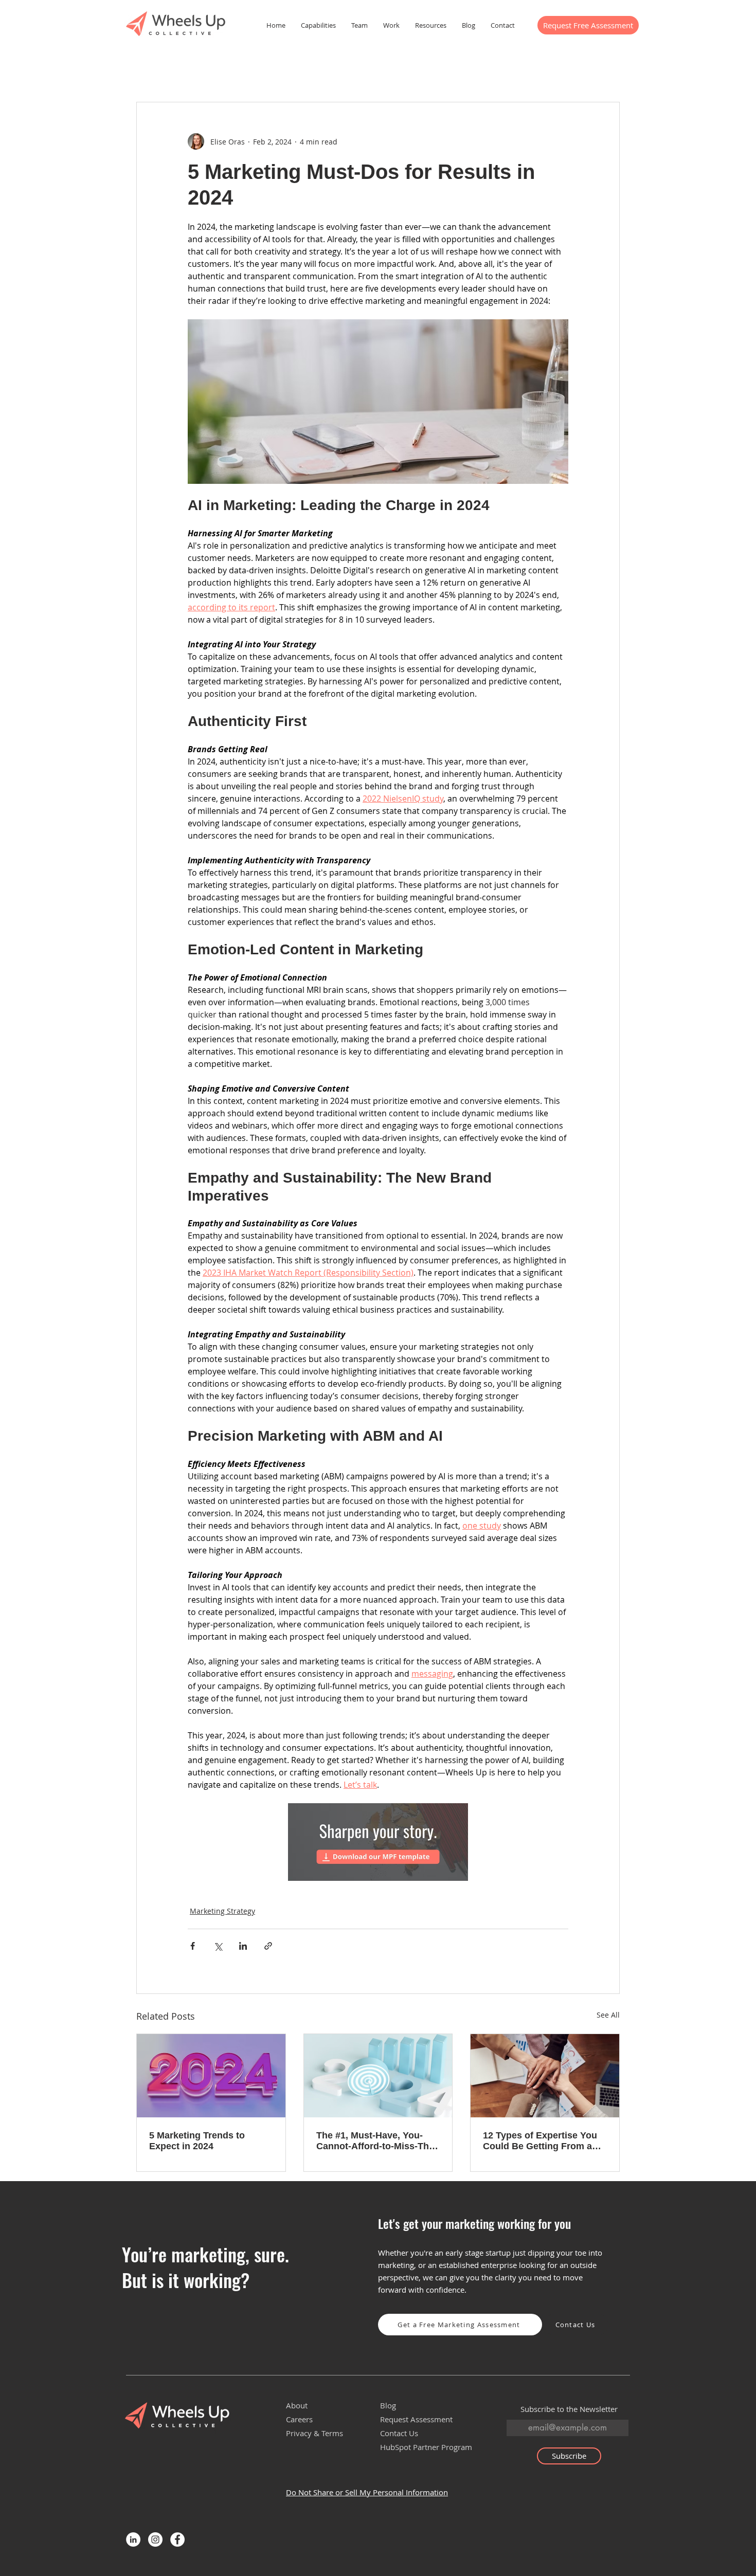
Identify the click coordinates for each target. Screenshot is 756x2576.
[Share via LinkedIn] (243, 1946)
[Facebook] (177, 2539)
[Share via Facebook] (193, 1946)
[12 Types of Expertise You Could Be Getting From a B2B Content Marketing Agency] (545, 2076)
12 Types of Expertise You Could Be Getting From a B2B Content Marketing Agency (540, 2141)
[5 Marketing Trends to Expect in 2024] (211, 2076)
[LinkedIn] (133, 2539)
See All (608, 2015)
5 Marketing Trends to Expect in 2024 (197, 2141)
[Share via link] (268, 1946)
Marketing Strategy (222, 1911)
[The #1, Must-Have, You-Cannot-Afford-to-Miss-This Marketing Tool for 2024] (378, 2076)
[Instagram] (155, 2539)
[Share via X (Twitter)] (218, 1946)
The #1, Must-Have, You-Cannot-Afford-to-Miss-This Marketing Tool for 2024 (376, 2141)
